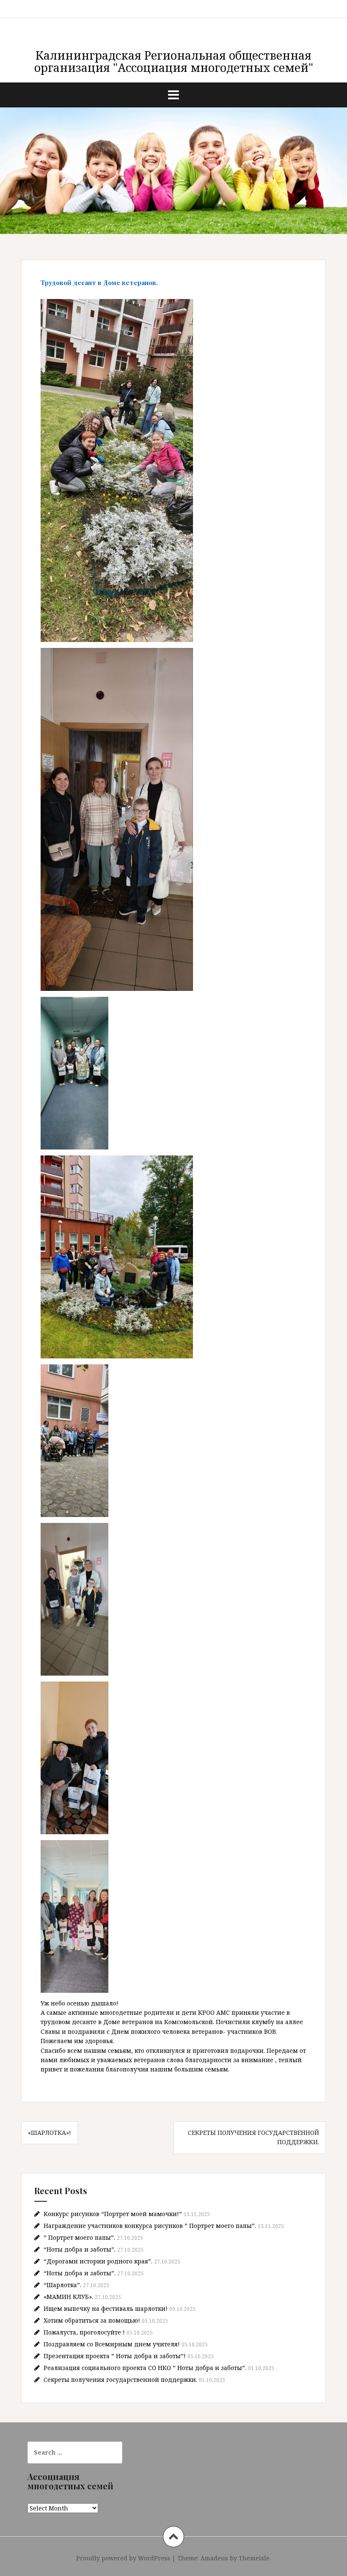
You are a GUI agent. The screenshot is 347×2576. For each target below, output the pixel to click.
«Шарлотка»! (50, 2133)
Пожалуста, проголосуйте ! (84, 2332)
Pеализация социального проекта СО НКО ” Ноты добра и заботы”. (145, 2368)
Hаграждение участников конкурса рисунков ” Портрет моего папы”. (150, 2226)
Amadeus (214, 2558)
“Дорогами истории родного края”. (98, 2261)
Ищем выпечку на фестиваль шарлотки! (106, 2309)
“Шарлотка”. (62, 2285)
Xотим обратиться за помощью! (92, 2320)
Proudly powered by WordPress (123, 2558)
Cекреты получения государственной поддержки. (120, 2380)
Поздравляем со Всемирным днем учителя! (112, 2344)
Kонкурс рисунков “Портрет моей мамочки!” (113, 2214)
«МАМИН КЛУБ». (68, 2297)
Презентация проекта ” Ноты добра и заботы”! (115, 2356)
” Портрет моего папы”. (79, 2237)
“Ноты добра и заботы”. (80, 2249)
